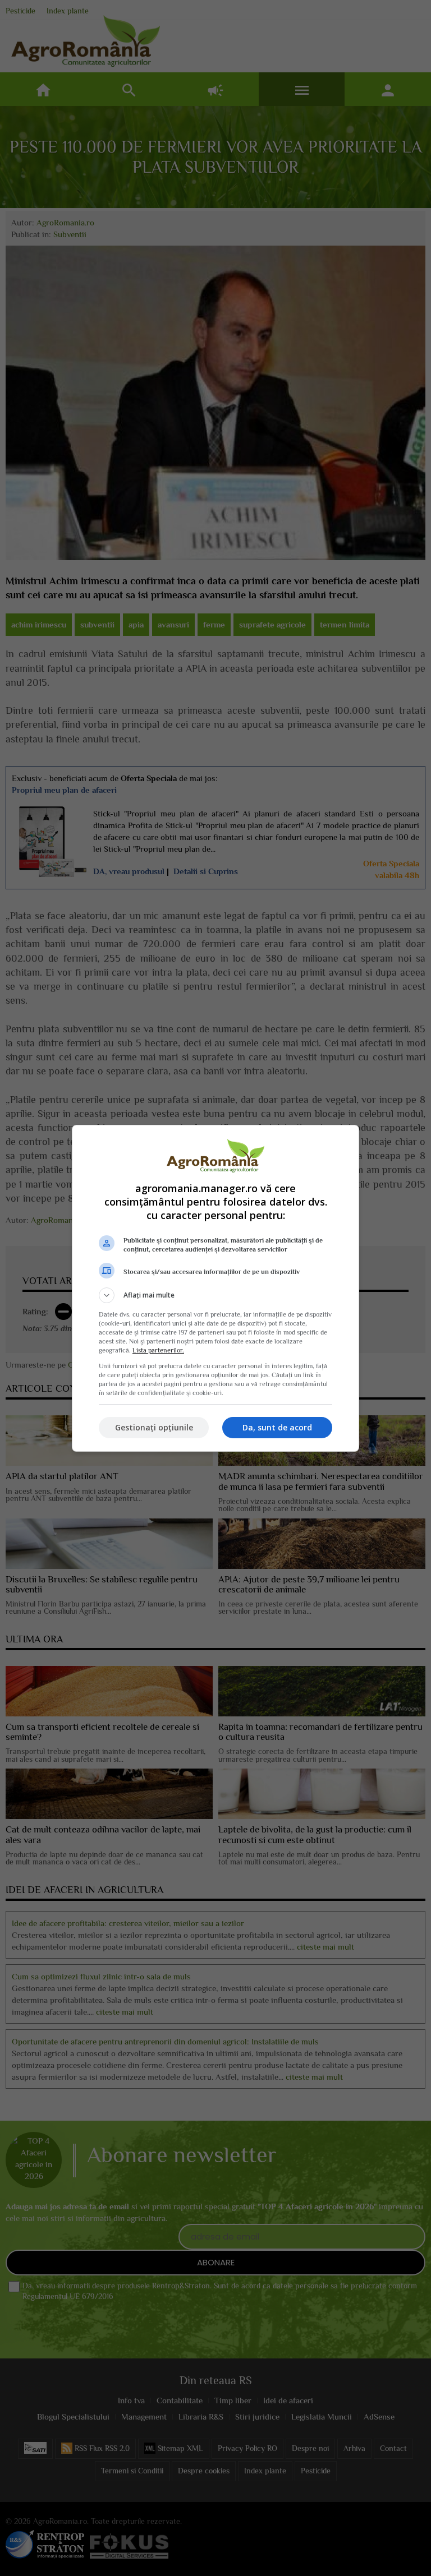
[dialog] (215, 1288)
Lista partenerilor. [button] (158, 1350)
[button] (215, 1295)
